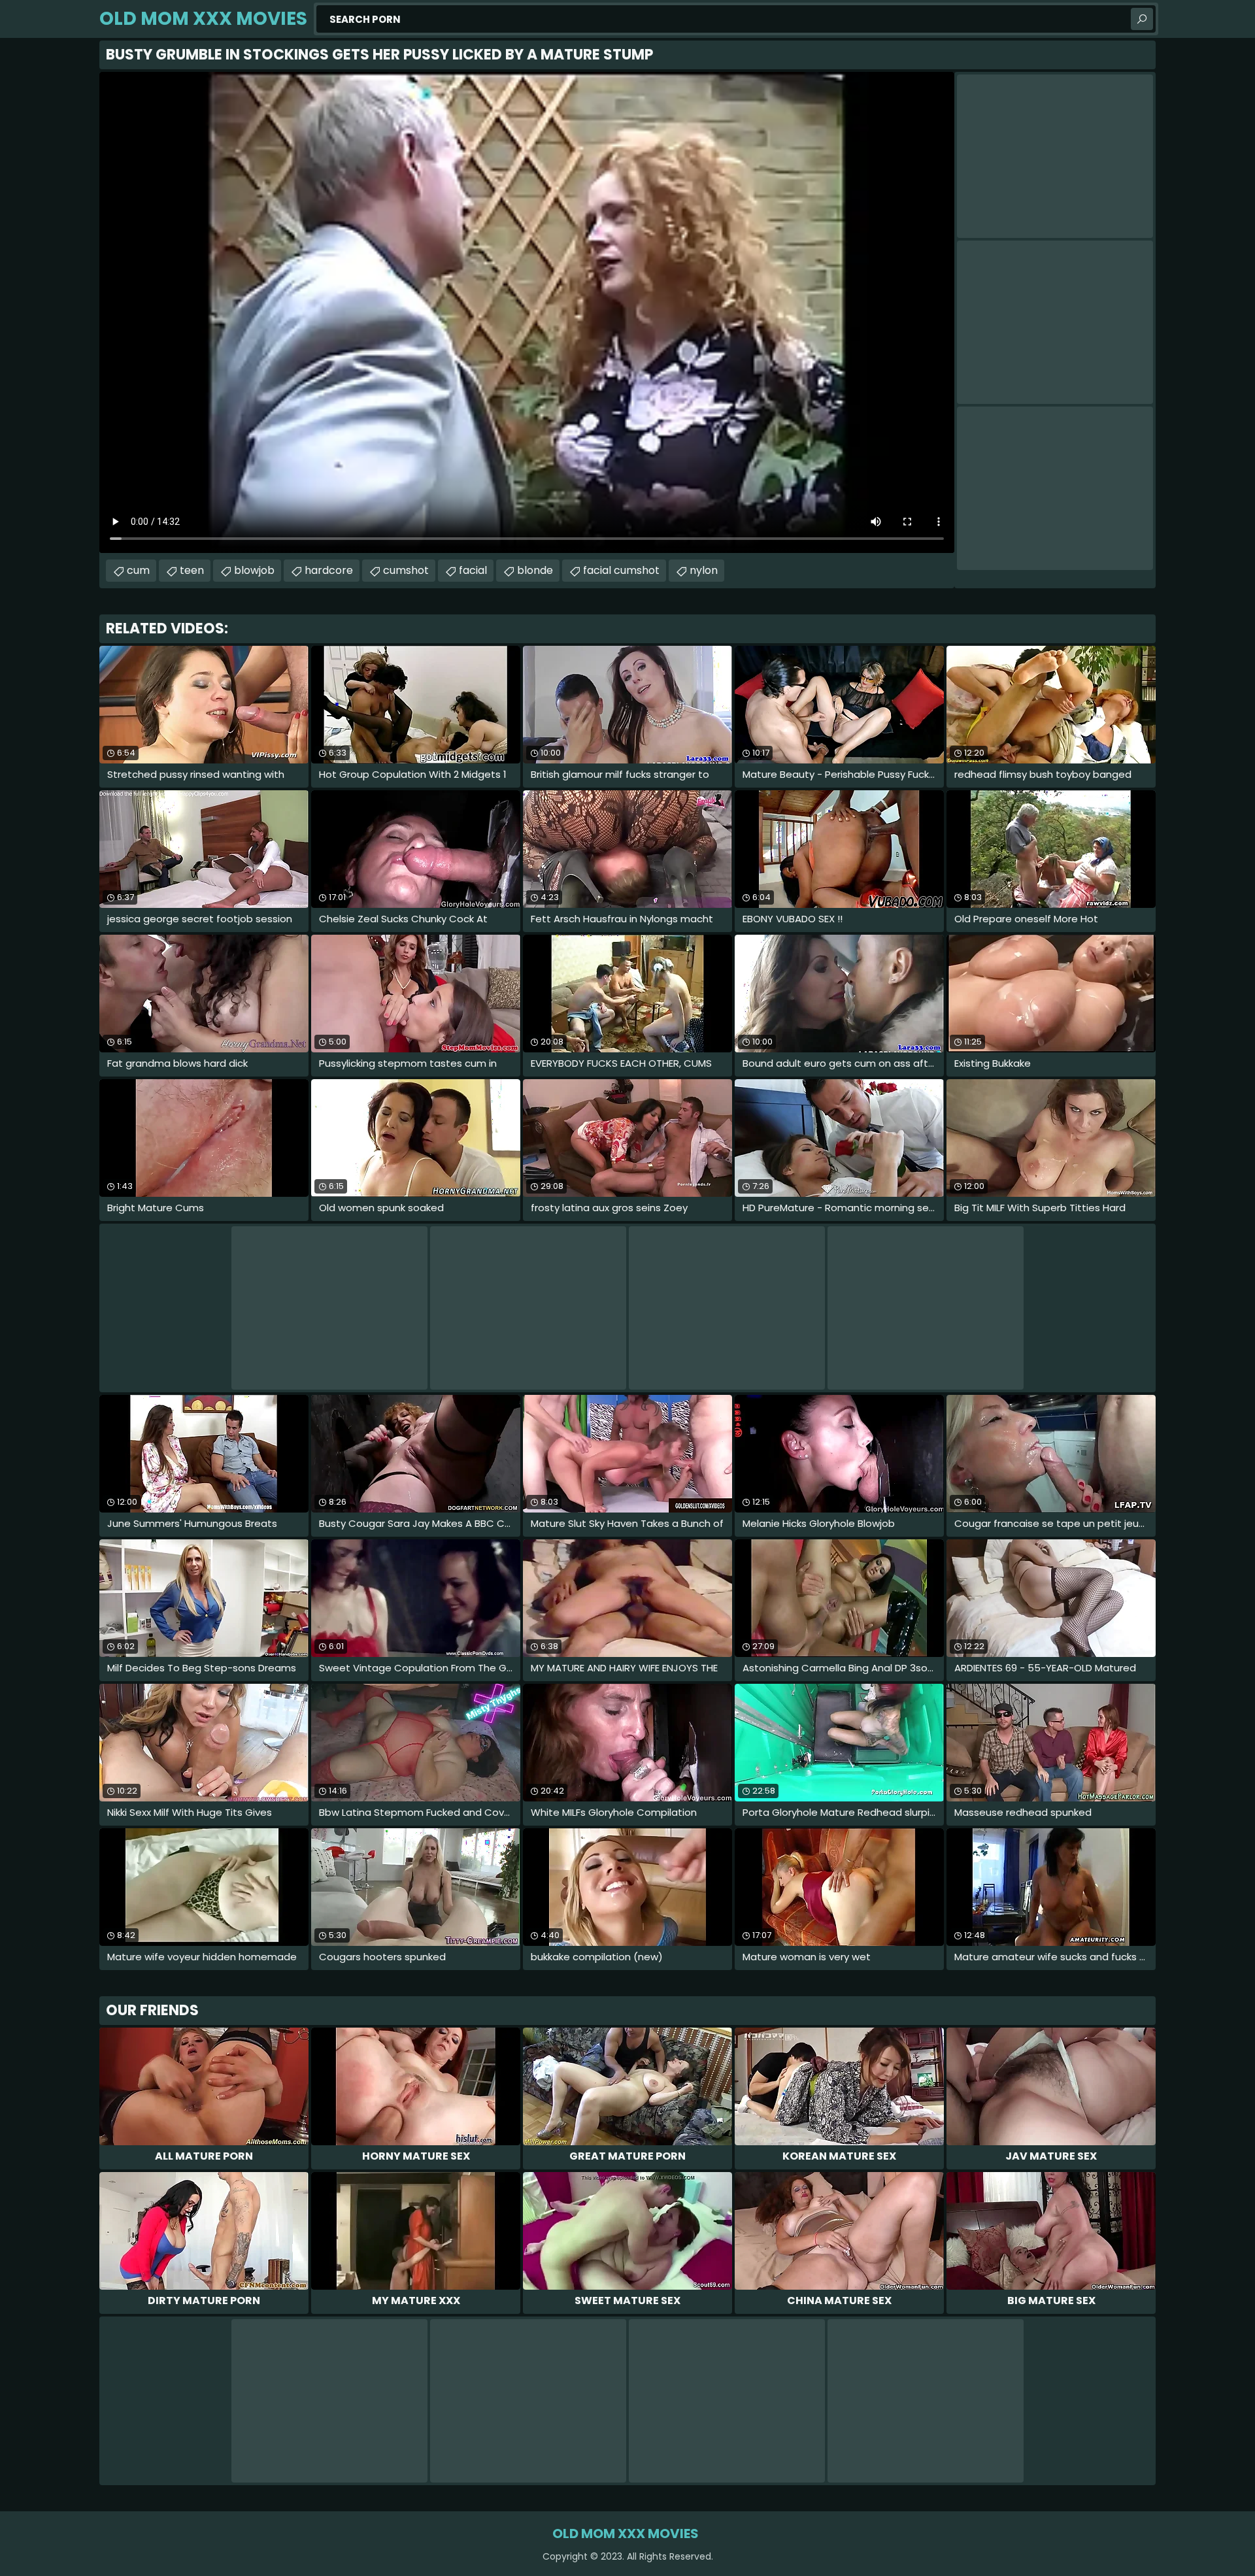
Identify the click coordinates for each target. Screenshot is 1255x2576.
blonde (535, 570)
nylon (704, 570)
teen (192, 570)
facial (473, 570)
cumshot (406, 570)
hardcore (329, 570)
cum (138, 570)
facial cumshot (621, 570)
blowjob (254, 570)
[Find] (1142, 19)
